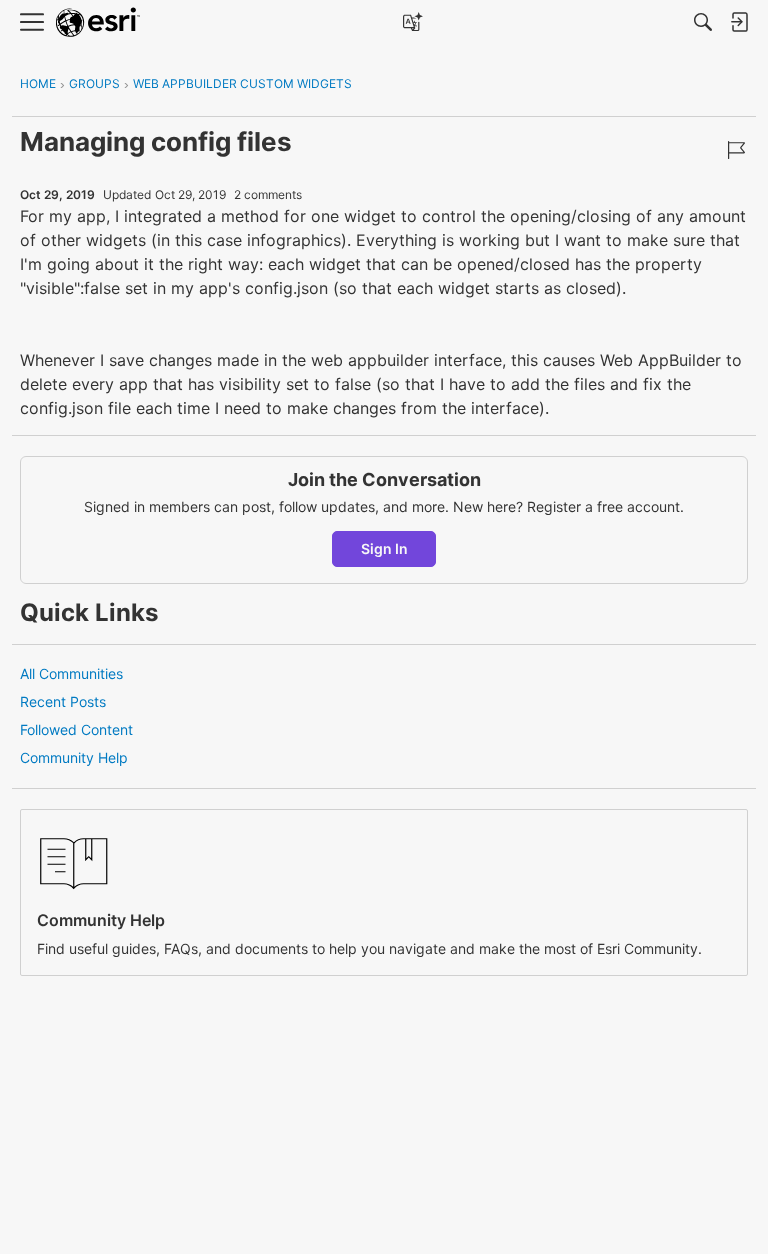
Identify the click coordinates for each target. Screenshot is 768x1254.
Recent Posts (63, 701)
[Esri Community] (98, 22)
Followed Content (76, 729)
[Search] (703, 22)
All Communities (71, 673)
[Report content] (736, 150)
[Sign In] (739, 22)
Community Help (74, 757)
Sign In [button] (384, 548)
